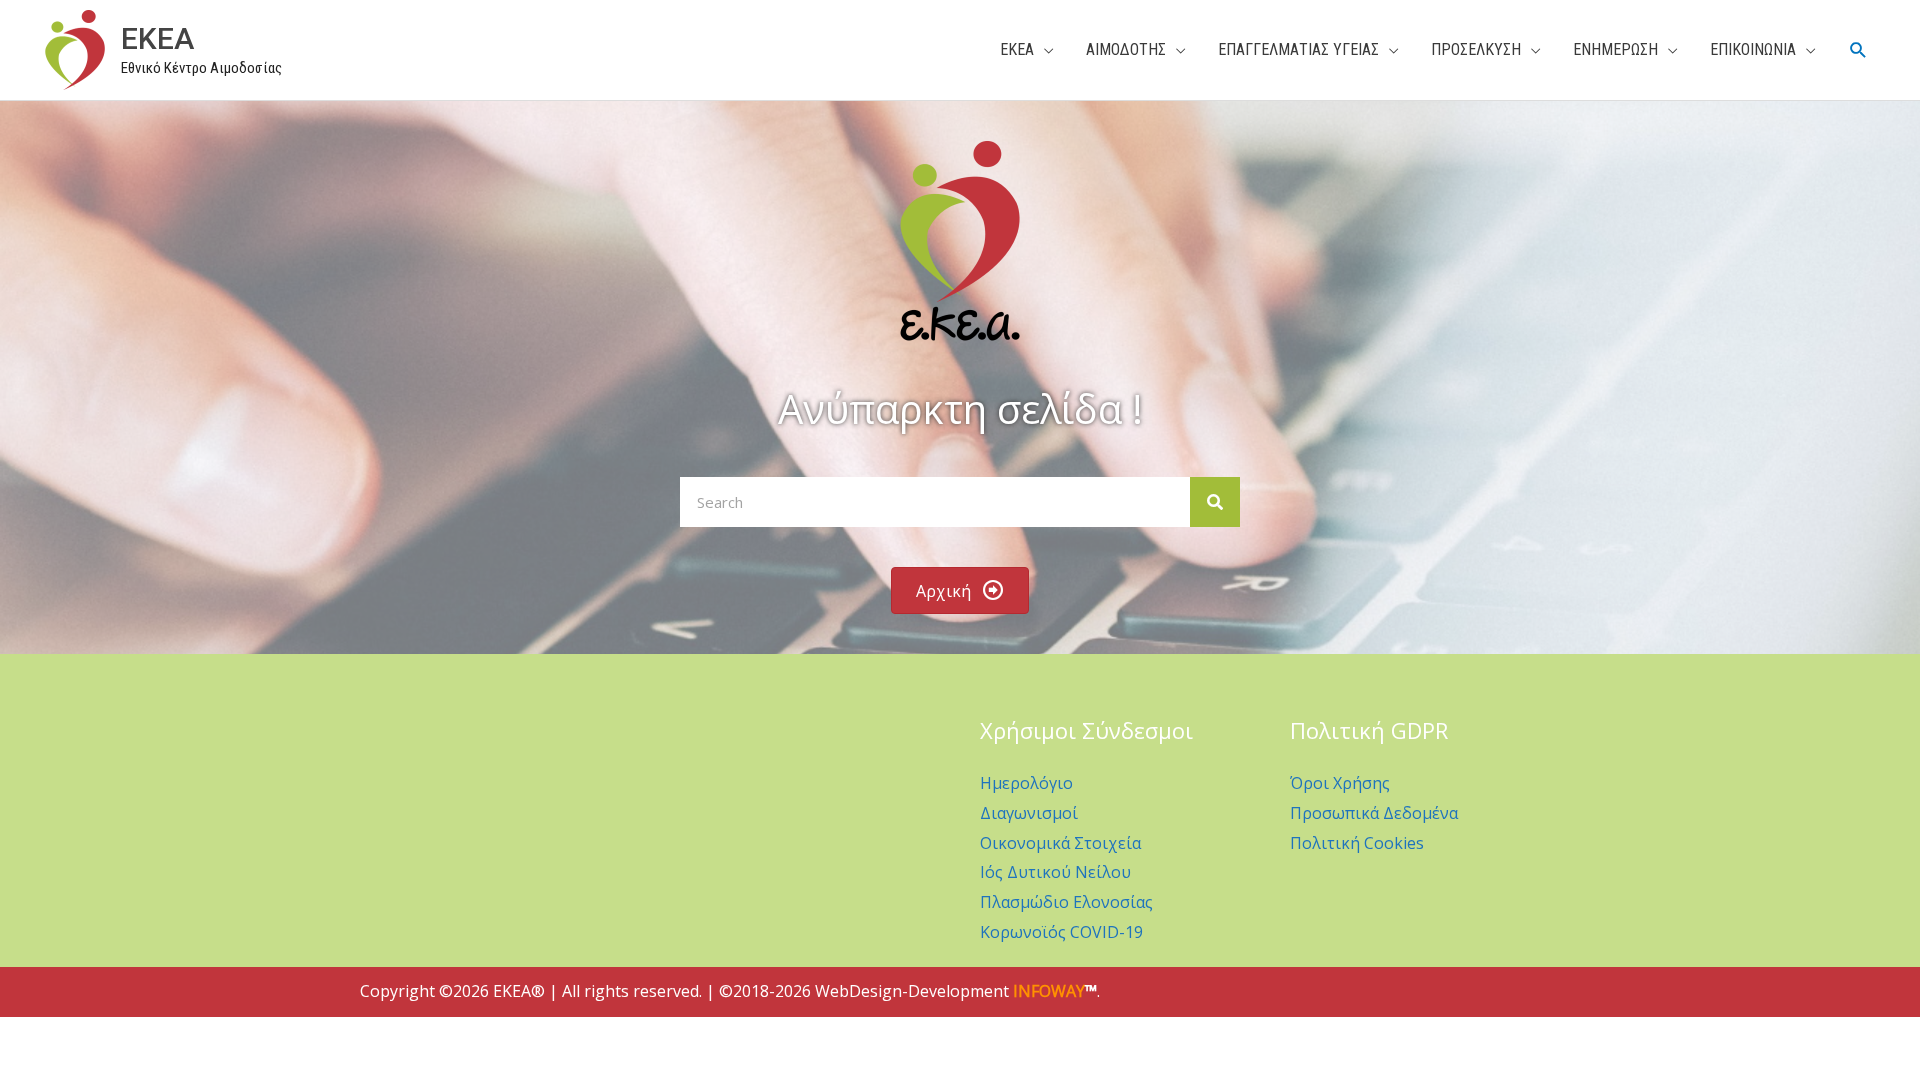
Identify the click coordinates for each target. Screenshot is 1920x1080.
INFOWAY (1049, 991)
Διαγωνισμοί (1029, 813)
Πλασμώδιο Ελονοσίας (1066, 902)
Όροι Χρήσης (1340, 783)
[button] (1858, 50)
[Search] (1215, 502)
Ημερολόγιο (1026, 783)
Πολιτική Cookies (1357, 843)
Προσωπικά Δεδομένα (1374, 813)
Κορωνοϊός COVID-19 (1061, 932)
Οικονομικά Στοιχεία (1060, 843)
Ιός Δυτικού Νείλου (1055, 872)
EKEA (157, 38)
